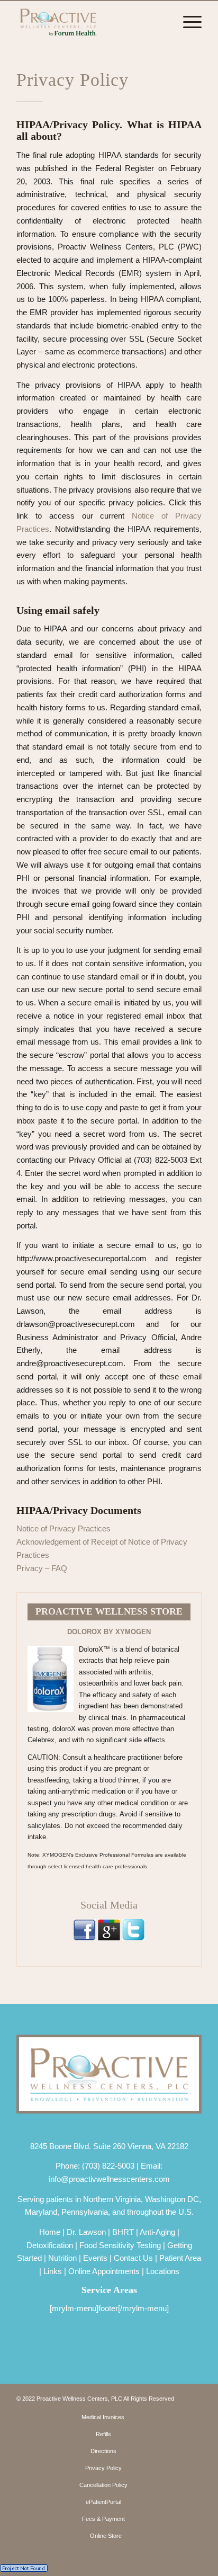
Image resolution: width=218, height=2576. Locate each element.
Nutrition (62, 2258)
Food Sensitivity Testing (120, 2245)
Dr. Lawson (86, 2232)
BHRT (123, 2232)
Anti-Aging (157, 2232)
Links (53, 2271)
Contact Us (133, 2258)
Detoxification (50, 2245)
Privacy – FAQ (42, 1568)
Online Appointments (104, 2271)
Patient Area (180, 2258)
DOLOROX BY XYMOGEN (109, 1632)
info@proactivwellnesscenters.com (109, 2179)
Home (50, 2232)
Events (95, 2258)
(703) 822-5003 (108, 2166)
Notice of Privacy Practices (63, 1528)
